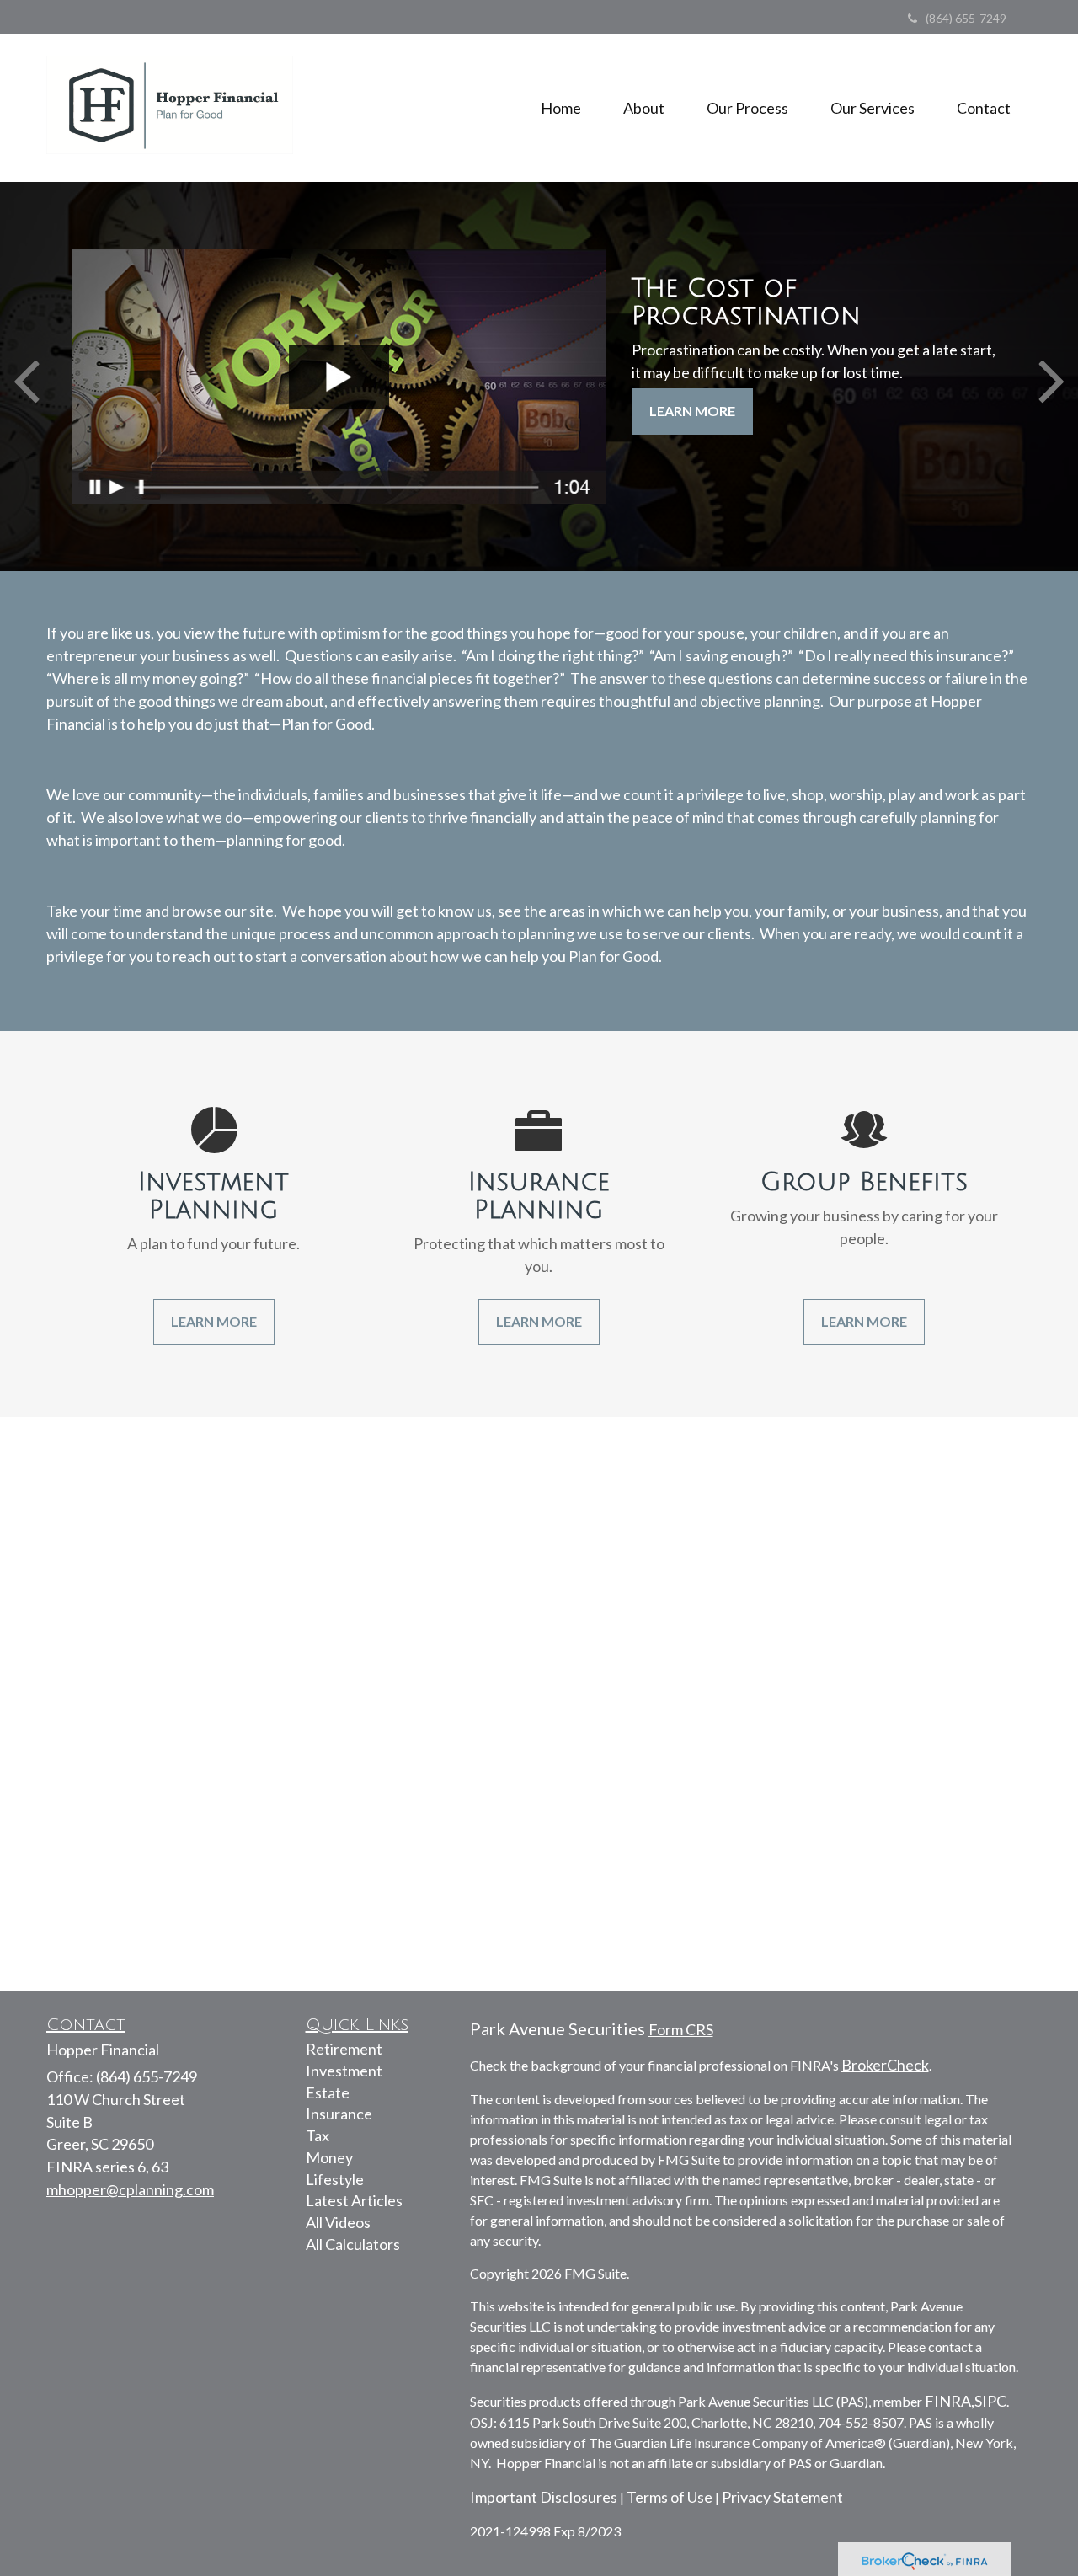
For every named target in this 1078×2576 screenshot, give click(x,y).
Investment (344, 2071)
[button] (644, 108)
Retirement (344, 2049)
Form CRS (681, 2029)
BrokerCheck (885, 2065)
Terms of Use (670, 2497)
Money (329, 2157)
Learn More (692, 411)
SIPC (990, 2401)
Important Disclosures (544, 2497)
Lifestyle (335, 2179)
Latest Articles (354, 2200)
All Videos (338, 2222)
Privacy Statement (782, 2497)
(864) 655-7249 (966, 18)
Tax (318, 2135)
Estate (328, 2092)
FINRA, (950, 2401)
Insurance (339, 2114)
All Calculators (353, 2244)
